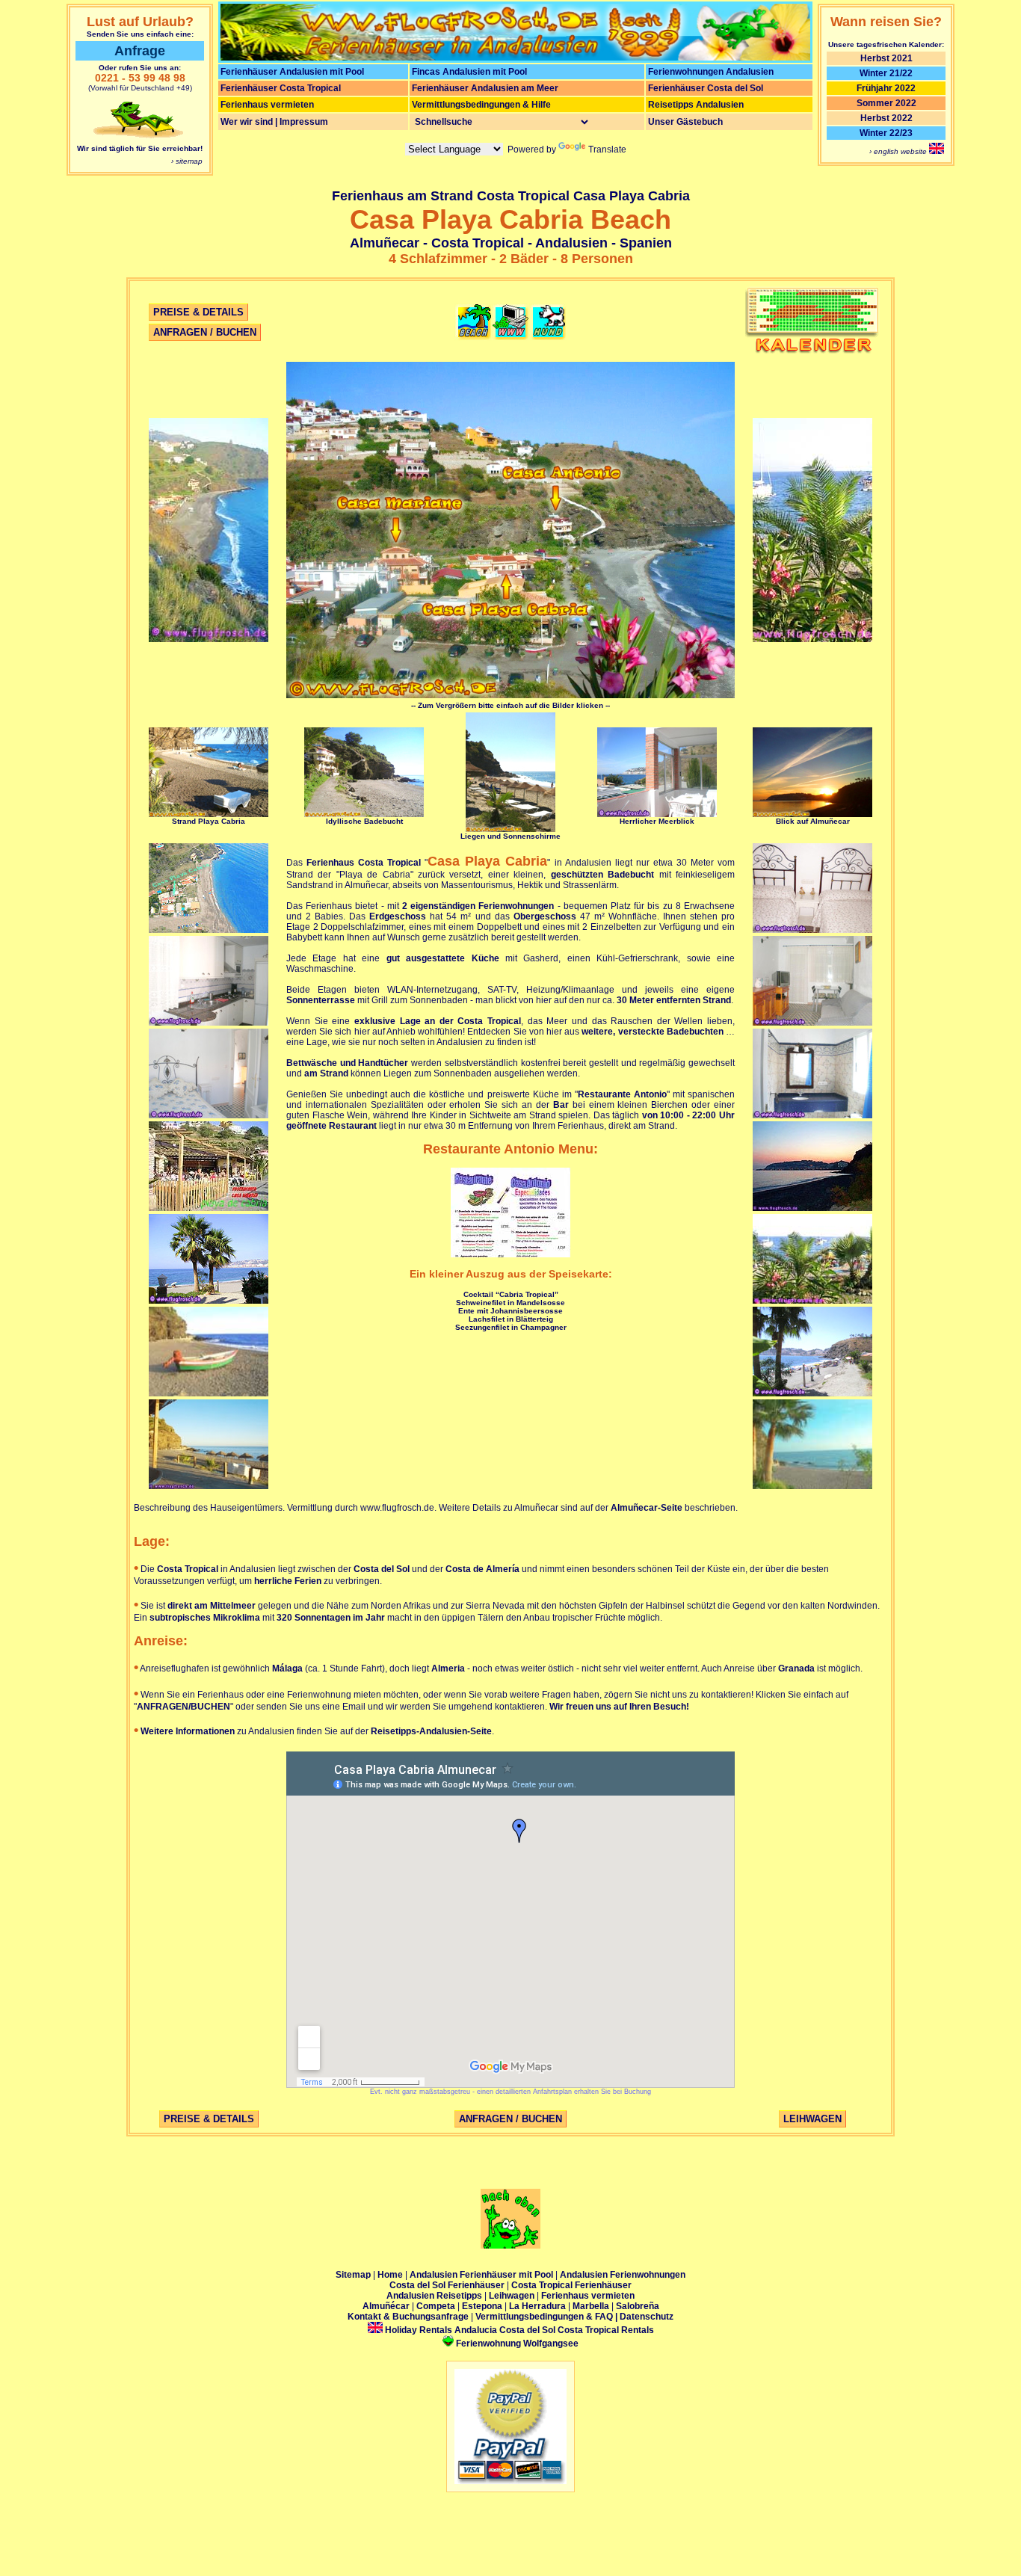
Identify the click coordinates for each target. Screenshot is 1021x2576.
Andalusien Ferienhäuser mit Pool (482, 2275)
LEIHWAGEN (812, 2119)
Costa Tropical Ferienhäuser (571, 2285)
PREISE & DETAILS (198, 312)
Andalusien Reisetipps (434, 2296)
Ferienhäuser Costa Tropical (281, 88)
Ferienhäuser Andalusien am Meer (485, 88)
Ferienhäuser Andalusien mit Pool (292, 72)
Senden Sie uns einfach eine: (140, 34)
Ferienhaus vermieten (267, 105)
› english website (899, 151)
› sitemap (187, 161)
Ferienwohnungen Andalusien (711, 72)
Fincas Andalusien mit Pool (469, 72)
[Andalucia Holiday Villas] (937, 151)
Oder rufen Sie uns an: (140, 68)
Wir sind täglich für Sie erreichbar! (140, 148)
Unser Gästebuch (685, 122)
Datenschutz (647, 2317)
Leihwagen (513, 2296)
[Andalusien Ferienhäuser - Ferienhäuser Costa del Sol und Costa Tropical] (515, 58)
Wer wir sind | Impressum (274, 122)
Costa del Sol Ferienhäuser (448, 2285)
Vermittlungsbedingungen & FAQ (544, 2317)
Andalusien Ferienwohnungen (623, 2275)
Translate (607, 150)
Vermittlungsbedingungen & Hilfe (481, 105)
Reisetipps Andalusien (696, 105)
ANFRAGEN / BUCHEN (205, 332)
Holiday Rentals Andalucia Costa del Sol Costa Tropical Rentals (518, 2330)
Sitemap (353, 2275)
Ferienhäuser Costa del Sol (706, 88)
